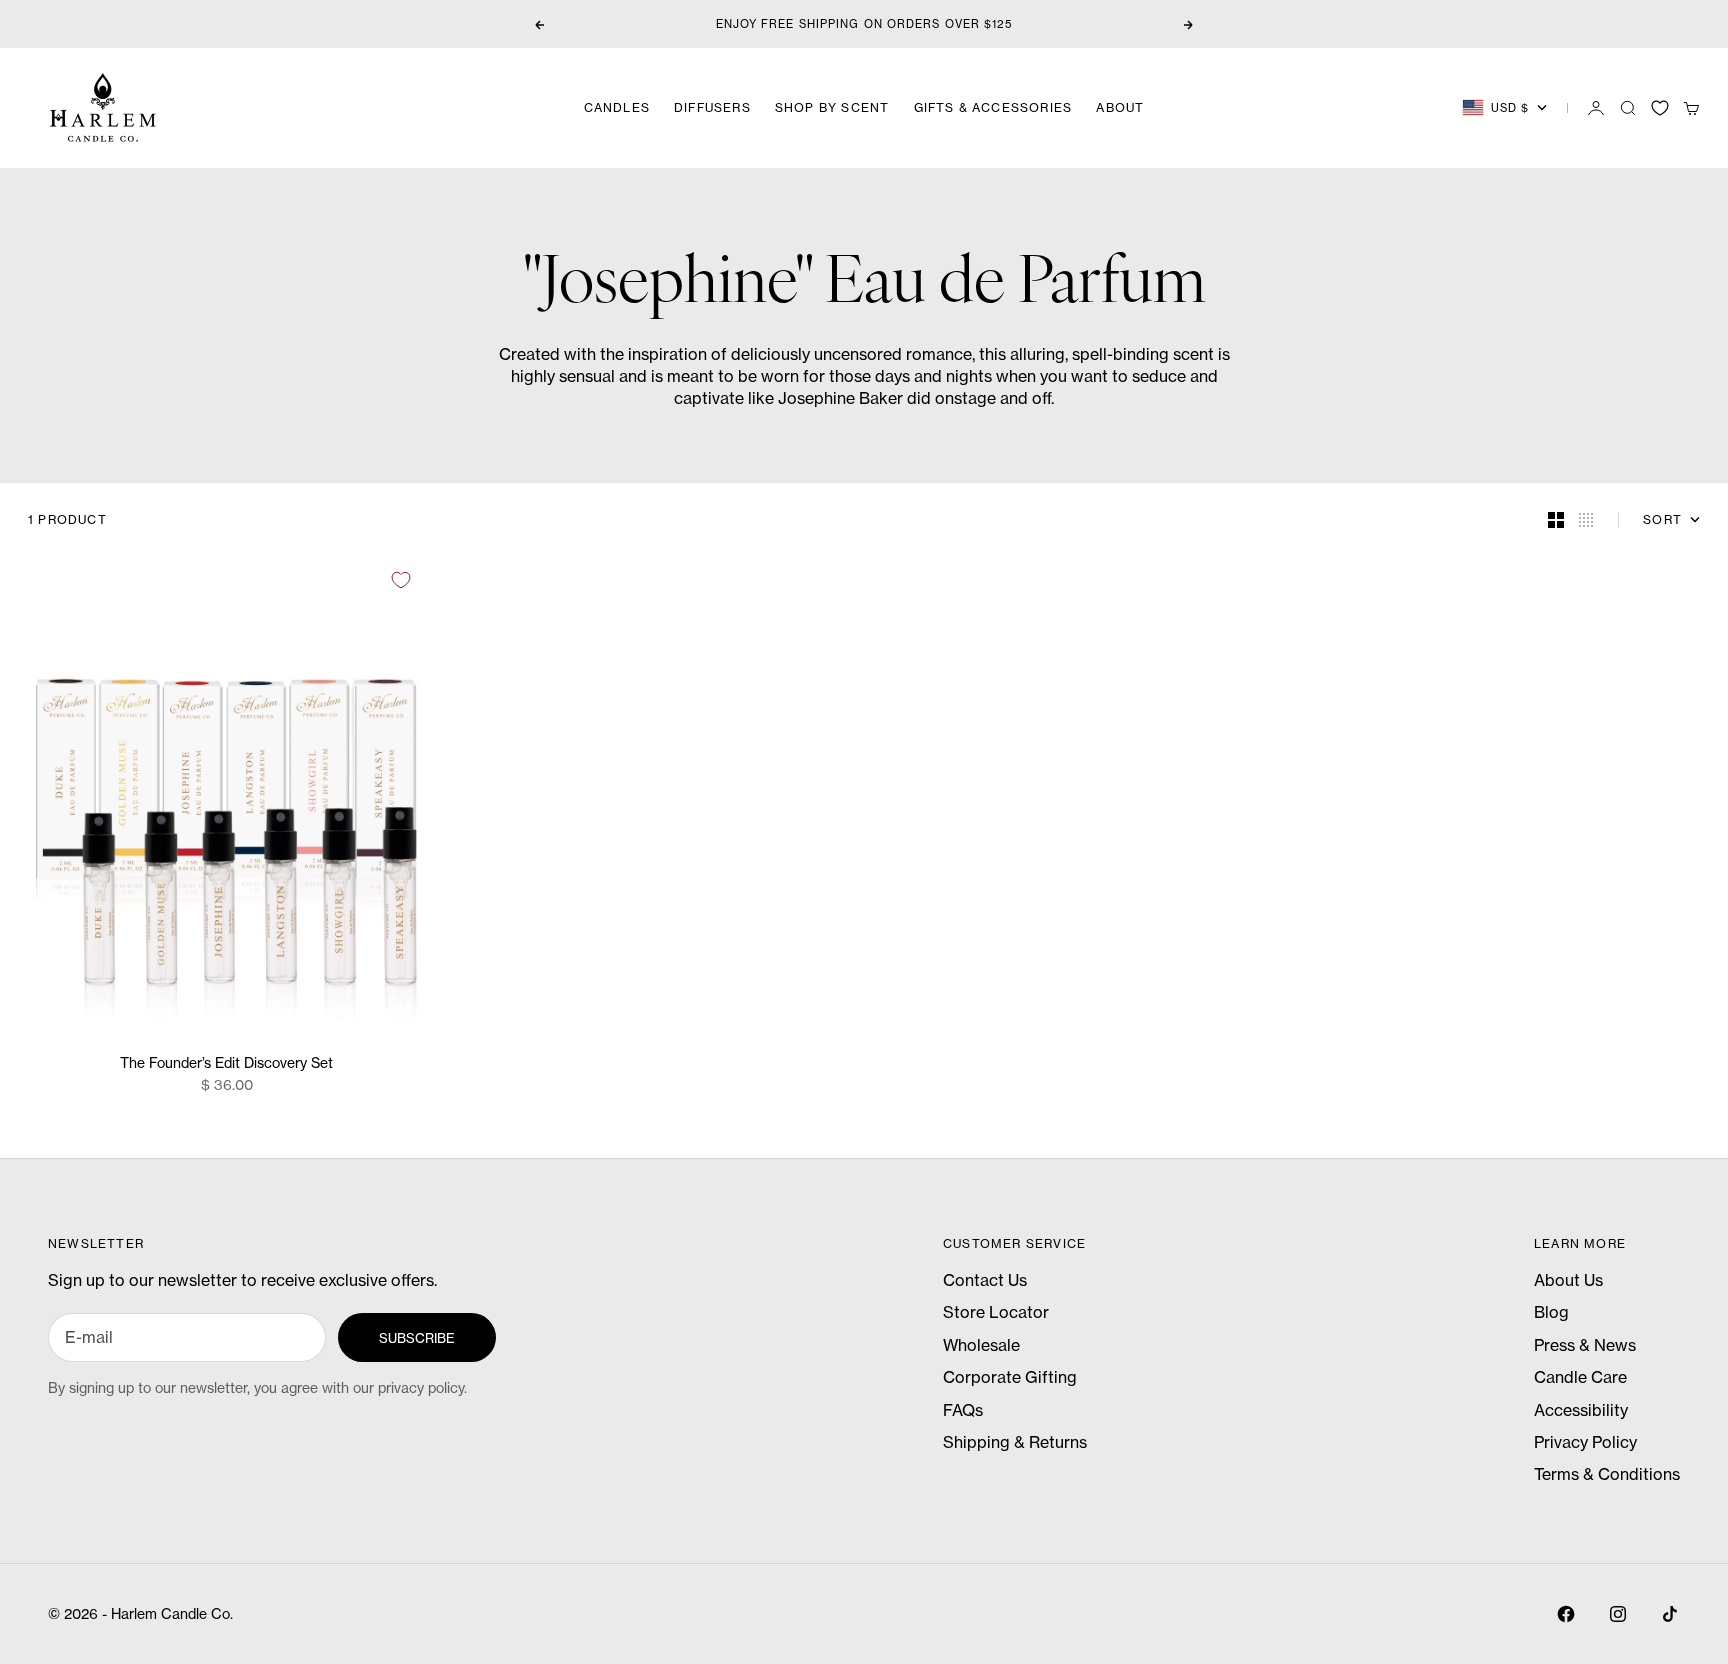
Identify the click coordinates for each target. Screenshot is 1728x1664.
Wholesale (981, 1345)
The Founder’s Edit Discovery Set (226, 1064)
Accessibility (1581, 1410)
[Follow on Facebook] (1566, 1614)
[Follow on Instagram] (1618, 1614)
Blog (1551, 1312)
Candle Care (1580, 1377)
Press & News (1585, 1345)
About (1120, 107)
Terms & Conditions (1607, 1474)
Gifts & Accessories (993, 107)
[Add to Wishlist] (401, 580)
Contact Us (985, 1280)
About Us (1568, 1280)
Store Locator (996, 1312)
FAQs (963, 1410)
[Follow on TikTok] (1670, 1614)
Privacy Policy (1585, 1442)
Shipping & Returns (1015, 1442)
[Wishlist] (1660, 108)
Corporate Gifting (1010, 1377)
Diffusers (712, 107)
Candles (617, 107)
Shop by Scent (832, 107)
